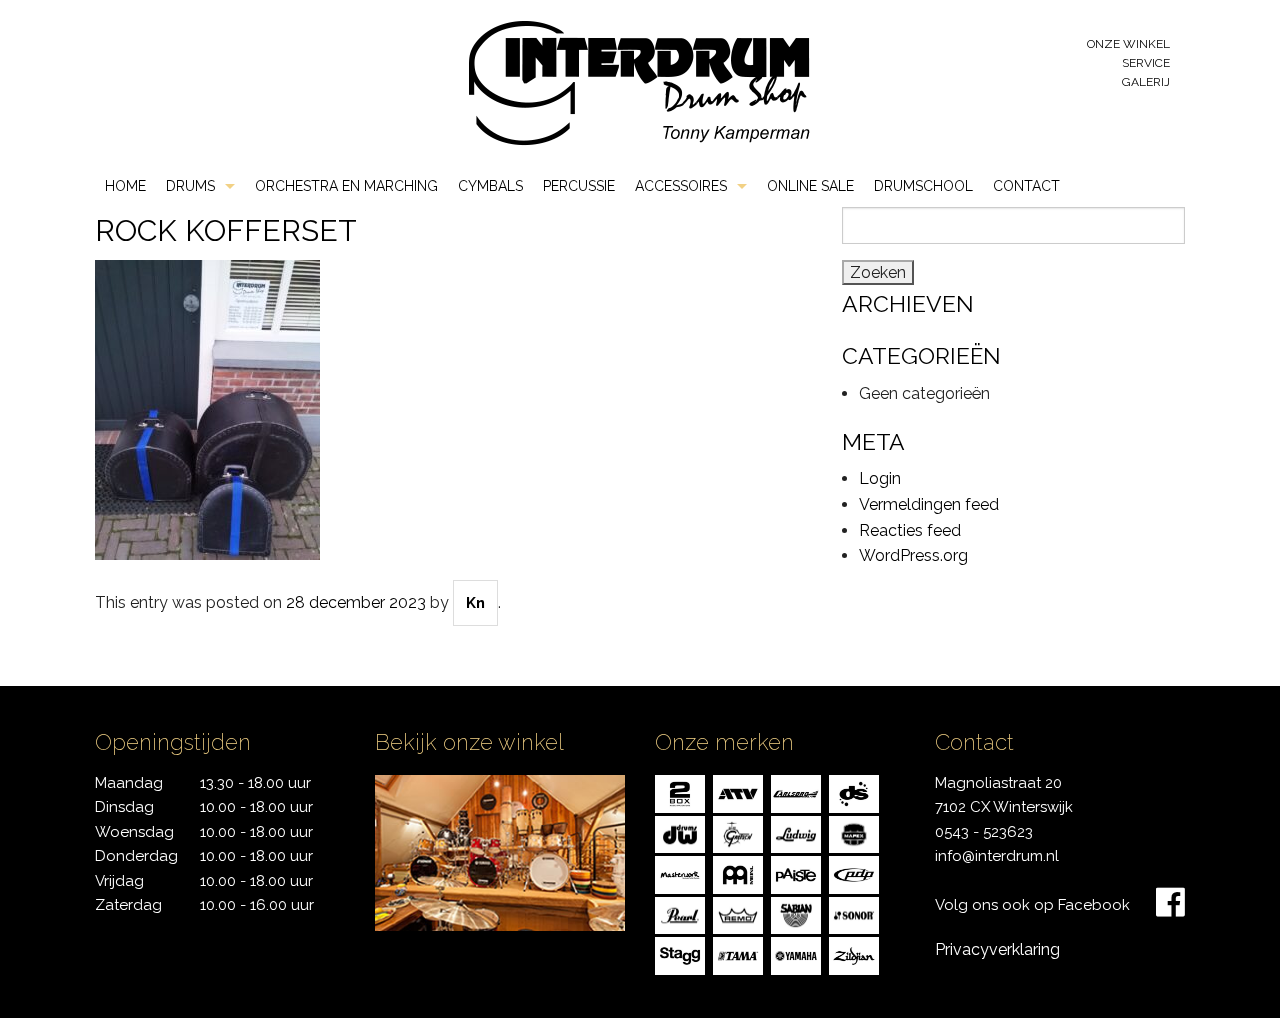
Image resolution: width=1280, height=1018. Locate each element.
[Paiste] (796, 873)
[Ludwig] (796, 832)
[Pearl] (680, 913)
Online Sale (810, 186)
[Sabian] (796, 913)
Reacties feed (910, 530)
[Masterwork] (680, 873)
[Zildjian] (854, 954)
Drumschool (923, 186)
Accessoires (681, 186)
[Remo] (738, 913)
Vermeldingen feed (929, 504)
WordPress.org (913, 555)
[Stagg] (680, 954)
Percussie (579, 186)
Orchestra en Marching (346, 186)
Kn (475, 603)
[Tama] (738, 954)
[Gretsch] (738, 832)
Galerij (1146, 82)
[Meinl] (738, 873)
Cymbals (490, 186)
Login (880, 478)
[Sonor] (854, 913)
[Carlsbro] (796, 792)
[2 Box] (680, 792)
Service (1146, 63)
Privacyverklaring (997, 949)
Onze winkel (1128, 44)
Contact (1026, 186)
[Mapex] (854, 832)
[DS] (854, 792)
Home (125, 186)
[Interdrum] (639, 81)
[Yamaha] (796, 954)
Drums (190, 186)
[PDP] (854, 873)
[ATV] (738, 792)
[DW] (680, 832)
